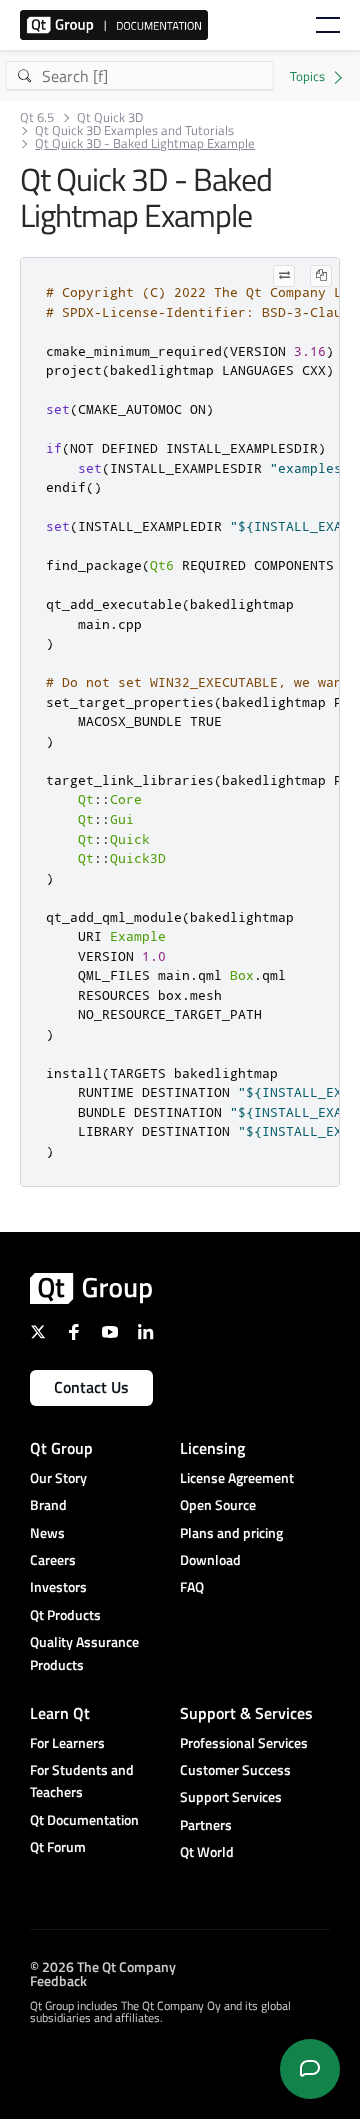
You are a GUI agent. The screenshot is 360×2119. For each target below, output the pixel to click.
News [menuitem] (47, 1532)
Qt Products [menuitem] (65, 1614)
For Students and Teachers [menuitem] (82, 1780)
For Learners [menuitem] (67, 1742)
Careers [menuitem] (53, 1559)
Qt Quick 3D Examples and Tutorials (134, 130)
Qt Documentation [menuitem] (84, 1819)
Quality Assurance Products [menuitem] (84, 1652)
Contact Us (91, 1387)
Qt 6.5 (37, 117)
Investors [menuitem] (58, 1586)
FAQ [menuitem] (192, 1586)
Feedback (58, 1980)
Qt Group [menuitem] (61, 1448)
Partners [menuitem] (206, 1824)
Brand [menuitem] (48, 1504)
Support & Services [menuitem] (246, 1713)
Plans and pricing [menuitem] (231, 1532)
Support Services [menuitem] (231, 1796)
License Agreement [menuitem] (237, 1477)
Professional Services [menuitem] (244, 1742)
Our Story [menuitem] (58, 1477)
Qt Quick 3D (110, 117)
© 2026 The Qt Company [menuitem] (103, 1966)
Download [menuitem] (210, 1559)
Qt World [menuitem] (207, 1851)
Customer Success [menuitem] (235, 1769)
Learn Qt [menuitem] (60, 1713)
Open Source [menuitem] (218, 1504)
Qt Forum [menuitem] (58, 1846)
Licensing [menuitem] (212, 1448)
